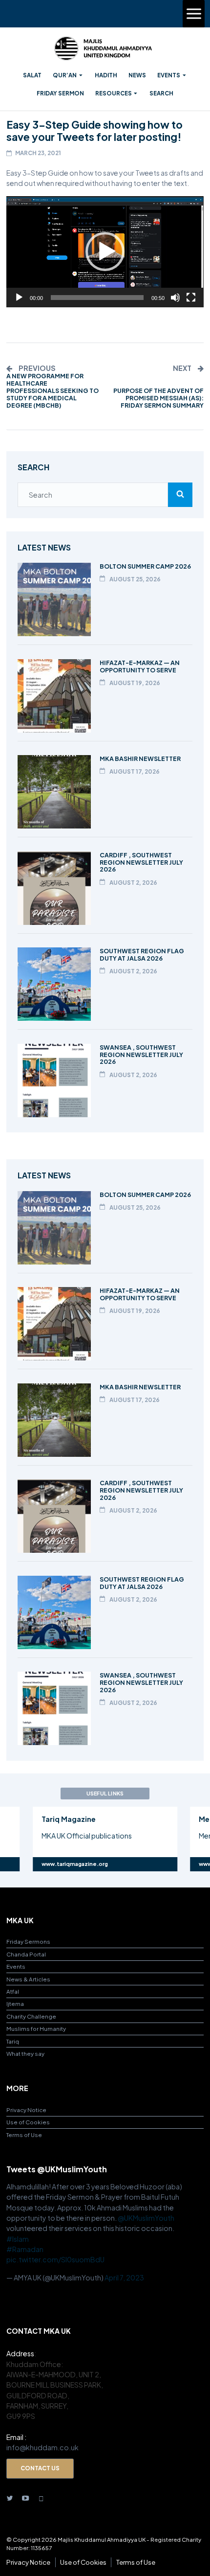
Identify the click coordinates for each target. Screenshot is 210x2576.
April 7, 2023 (124, 2277)
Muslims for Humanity (36, 2029)
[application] (105, 252)
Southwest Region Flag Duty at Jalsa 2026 (142, 954)
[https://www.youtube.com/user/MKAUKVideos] (25, 2497)
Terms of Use (24, 2135)
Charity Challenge (31, 2016)
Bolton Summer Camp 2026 (145, 566)
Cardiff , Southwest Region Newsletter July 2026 (141, 862)
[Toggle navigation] (194, 14)
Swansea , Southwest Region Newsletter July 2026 (141, 1055)
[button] (105, 252)
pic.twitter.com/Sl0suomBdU (55, 2259)
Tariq (13, 2041)
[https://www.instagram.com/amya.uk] (41, 2497)
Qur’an (65, 75)
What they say (25, 2054)
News (137, 75)
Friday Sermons (28, 1942)
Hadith (106, 75)
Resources (114, 93)
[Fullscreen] (191, 298)
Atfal (13, 1991)
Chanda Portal (26, 1954)
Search (161, 93)
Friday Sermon (60, 93)
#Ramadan (25, 2249)
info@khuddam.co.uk (42, 2447)
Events (169, 75)
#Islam (18, 2239)
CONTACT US (40, 2468)
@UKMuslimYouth (146, 2218)
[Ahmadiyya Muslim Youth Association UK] (103, 48)
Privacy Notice (26, 2110)
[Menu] (194, 14)
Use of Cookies (28, 2122)
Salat (32, 75)
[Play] (19, 298)
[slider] (97, 298)
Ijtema (15, 2004)
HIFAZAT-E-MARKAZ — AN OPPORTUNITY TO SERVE (140, 666)
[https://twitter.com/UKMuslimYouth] (10, 2497)
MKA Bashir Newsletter (140, 759)
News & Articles (28, 1979)
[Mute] (175, 298)
